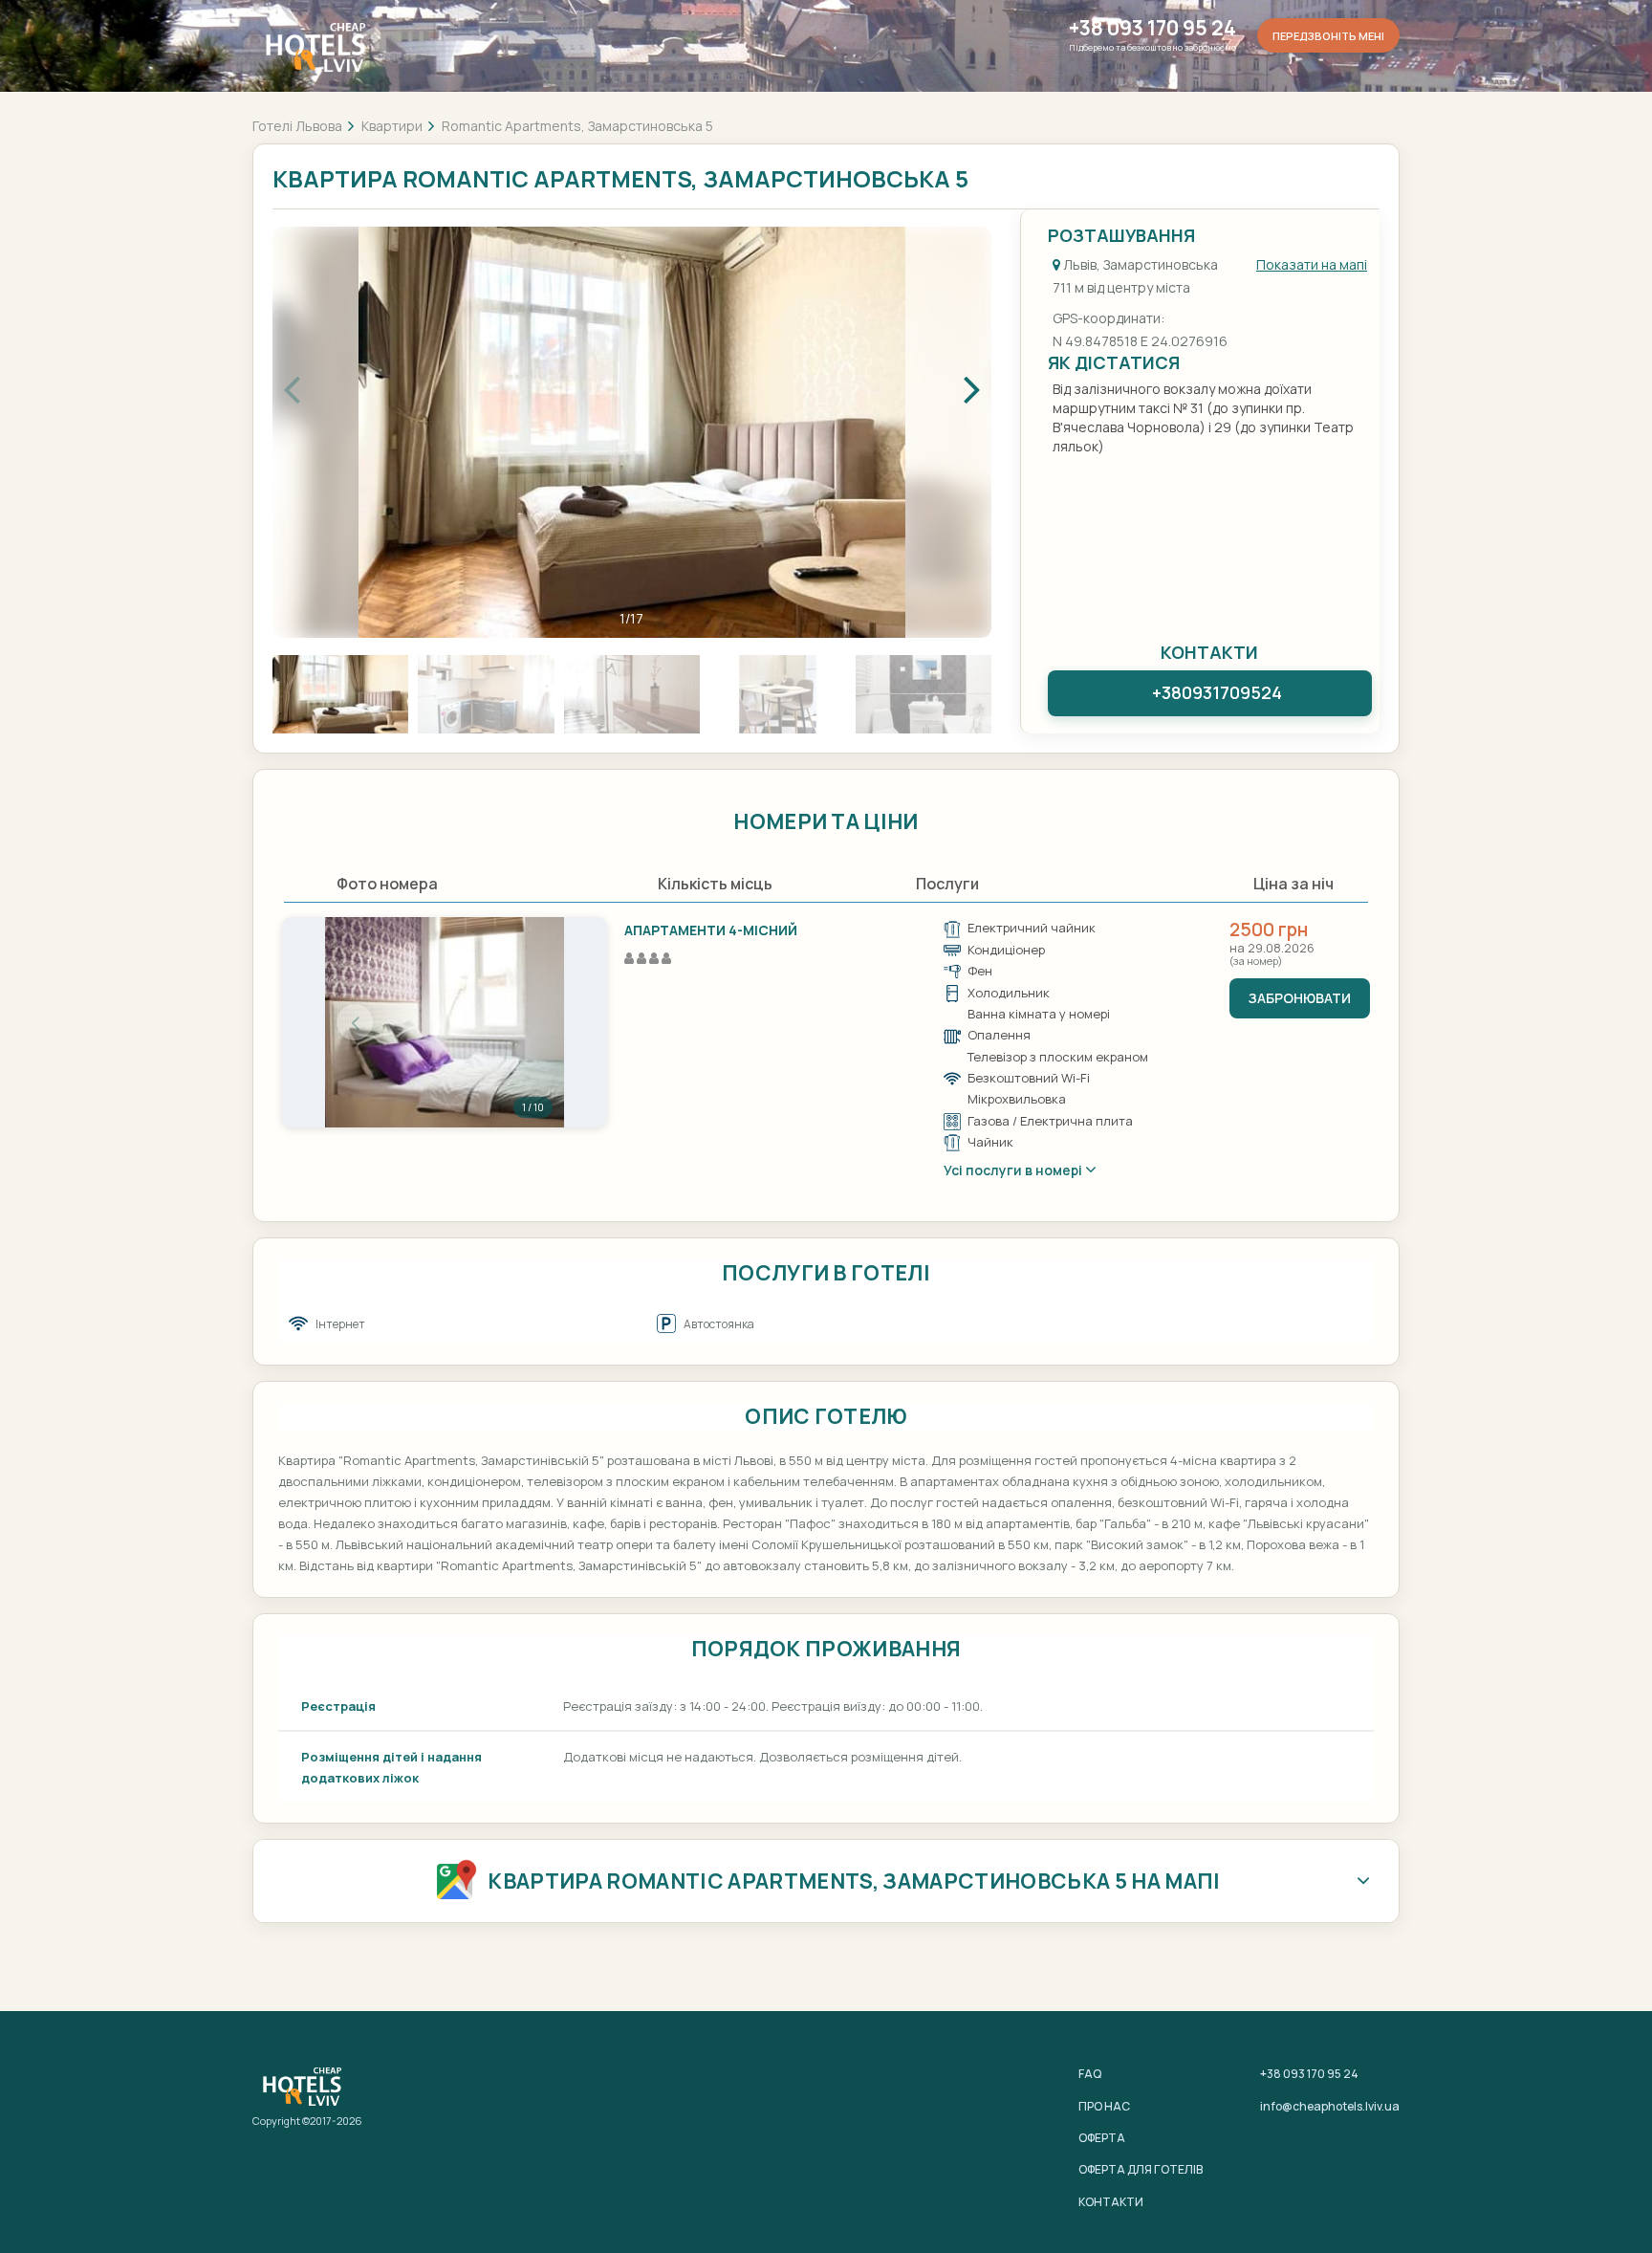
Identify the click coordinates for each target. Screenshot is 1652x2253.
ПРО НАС (1104, 2106)
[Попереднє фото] (355, 1022)
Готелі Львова (297, 126)
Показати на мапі (1312, 264)
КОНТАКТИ (1111, 2202)
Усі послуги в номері (1014, 1170)
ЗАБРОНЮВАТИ (1300, 998)
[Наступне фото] (534, 1022)
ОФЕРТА (1102, 2138)
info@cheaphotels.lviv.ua (1330, 2106)
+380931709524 (1217, 692)
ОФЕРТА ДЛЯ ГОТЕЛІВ (1141, 2169)
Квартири (392, 126)
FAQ (1090, 2074)
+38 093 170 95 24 (1152, 28)
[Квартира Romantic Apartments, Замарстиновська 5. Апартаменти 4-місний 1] (445, 1022)
